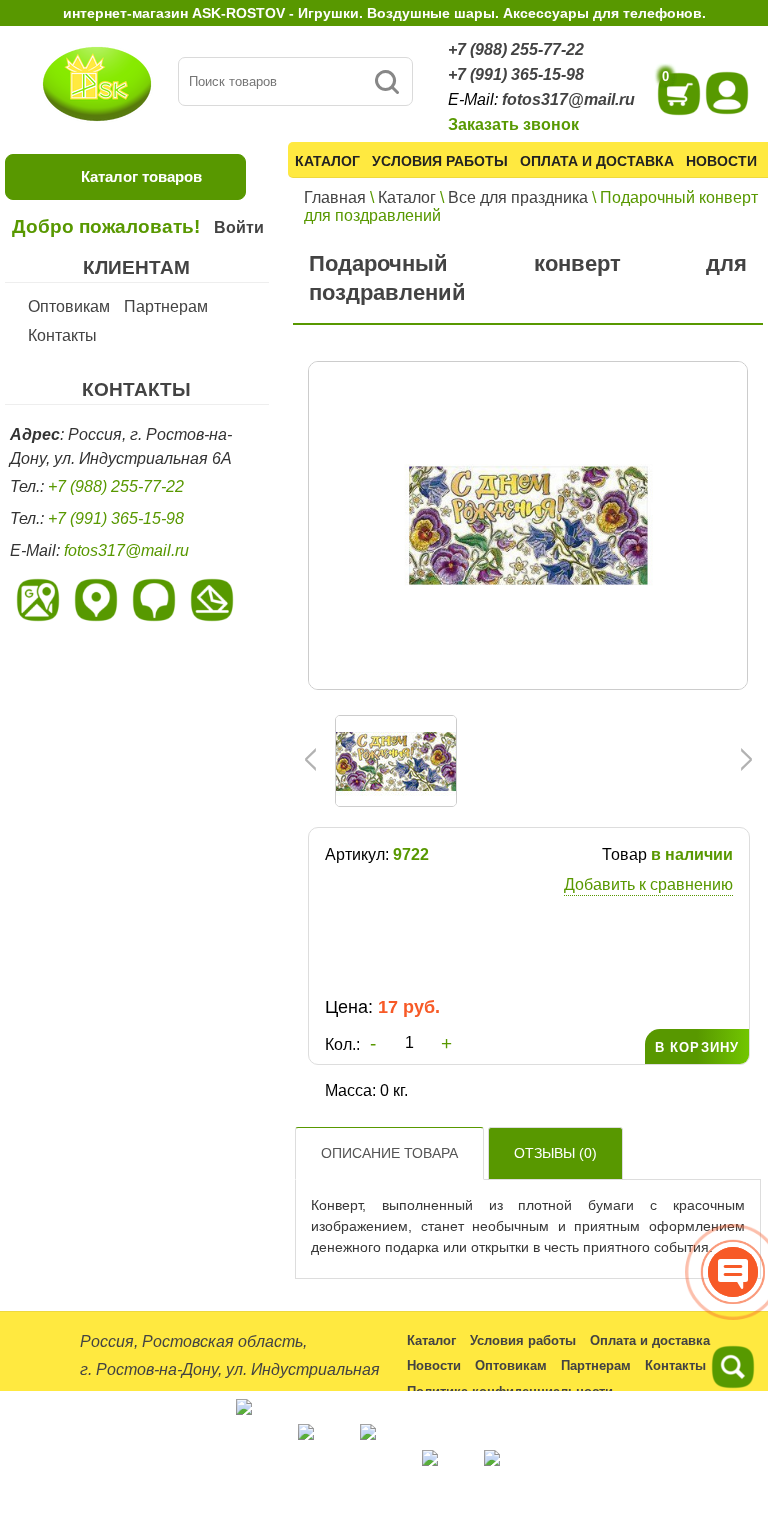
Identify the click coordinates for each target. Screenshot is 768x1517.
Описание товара (389, 1153)
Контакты (62, 335)
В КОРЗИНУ (697, 1047)
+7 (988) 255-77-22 (516, 49)
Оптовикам (69, 306)
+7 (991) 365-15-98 (516, 74)
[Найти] (386, 81)
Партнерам (166, 306)
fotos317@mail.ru (568, 99)
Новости (721, 161)
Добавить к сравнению (648, 884)
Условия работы (440, 161)
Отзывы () (555, 1153)
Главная (335, 197)
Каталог (327, 161)
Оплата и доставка (597, 161)
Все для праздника (518, 197)
